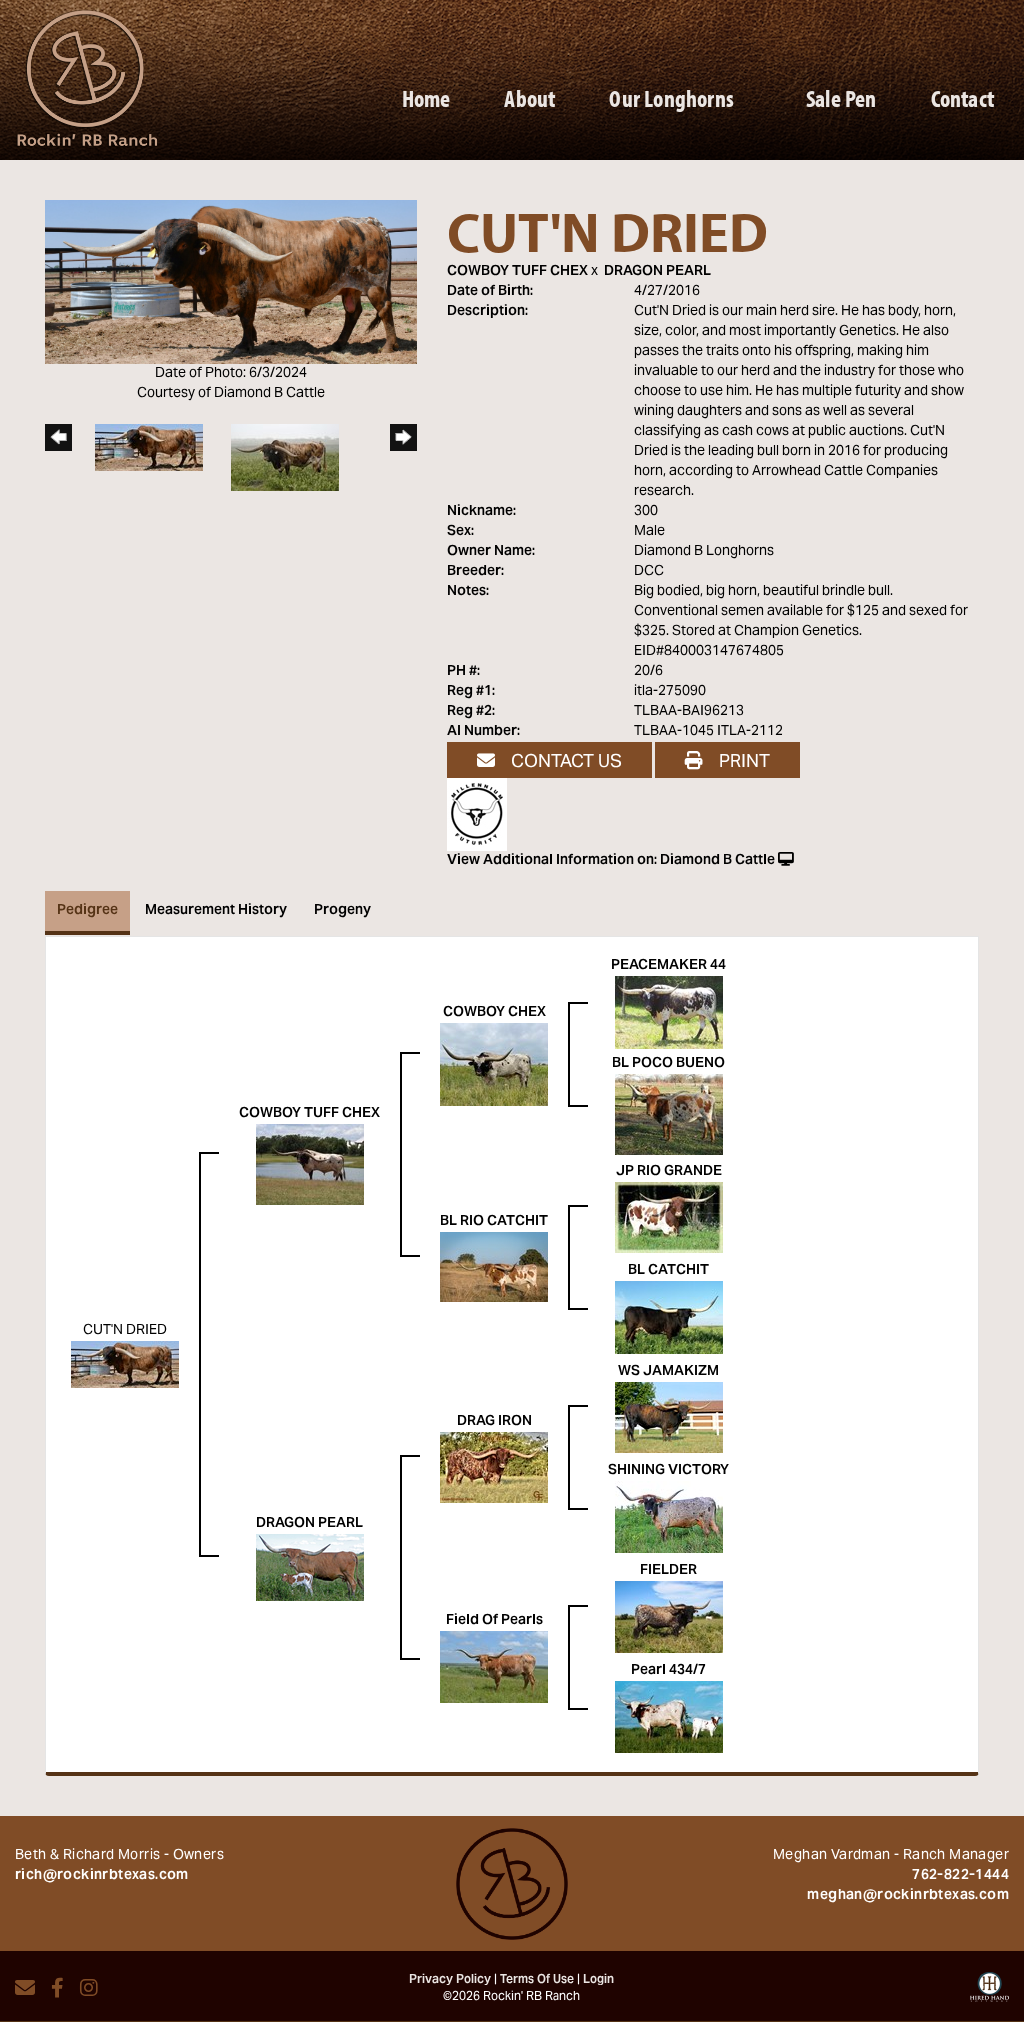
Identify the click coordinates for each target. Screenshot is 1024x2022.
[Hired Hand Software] (989, 1994)
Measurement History (216, 911)
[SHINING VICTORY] (669, 1518)
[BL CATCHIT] (669, 1318)
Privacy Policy (450, 1980)
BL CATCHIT (668, 1271)
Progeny (342, 911)
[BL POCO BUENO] (669, 1115)
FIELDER (668, 1571)
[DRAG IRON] (494, 1468)
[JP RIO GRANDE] (669, 1218)
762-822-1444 (960, 1876)
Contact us (564, 761)
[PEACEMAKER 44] (669, 1013)
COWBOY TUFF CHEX (517, 272)
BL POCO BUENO (668, 1064)
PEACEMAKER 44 (668, 966)
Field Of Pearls (494, 1621)
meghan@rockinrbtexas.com (908, 1896)
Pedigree (87, 911)
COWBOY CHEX (494, 1013)
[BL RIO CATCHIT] (494, 1268)
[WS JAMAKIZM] (669, 1418)
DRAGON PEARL (657, 272)
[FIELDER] (669, 1618)
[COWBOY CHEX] (494, 1065)
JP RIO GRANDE (669, 1172)
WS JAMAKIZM (668, 1372)
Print (742, 761)
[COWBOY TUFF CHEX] (310, 1165)
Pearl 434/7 (668, 1671)
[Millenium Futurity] (482, 815)
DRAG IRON (494, 1422)
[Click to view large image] (231, 282)
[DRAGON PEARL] (310, 1568)
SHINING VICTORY (668, 1471)
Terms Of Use (537, 1980)
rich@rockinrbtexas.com (102, 1876)
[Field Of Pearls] (494, 1668)
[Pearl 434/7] (669, 1718)
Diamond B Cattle (717, 861)
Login (598, 1980)
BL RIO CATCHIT (494, 1222)
